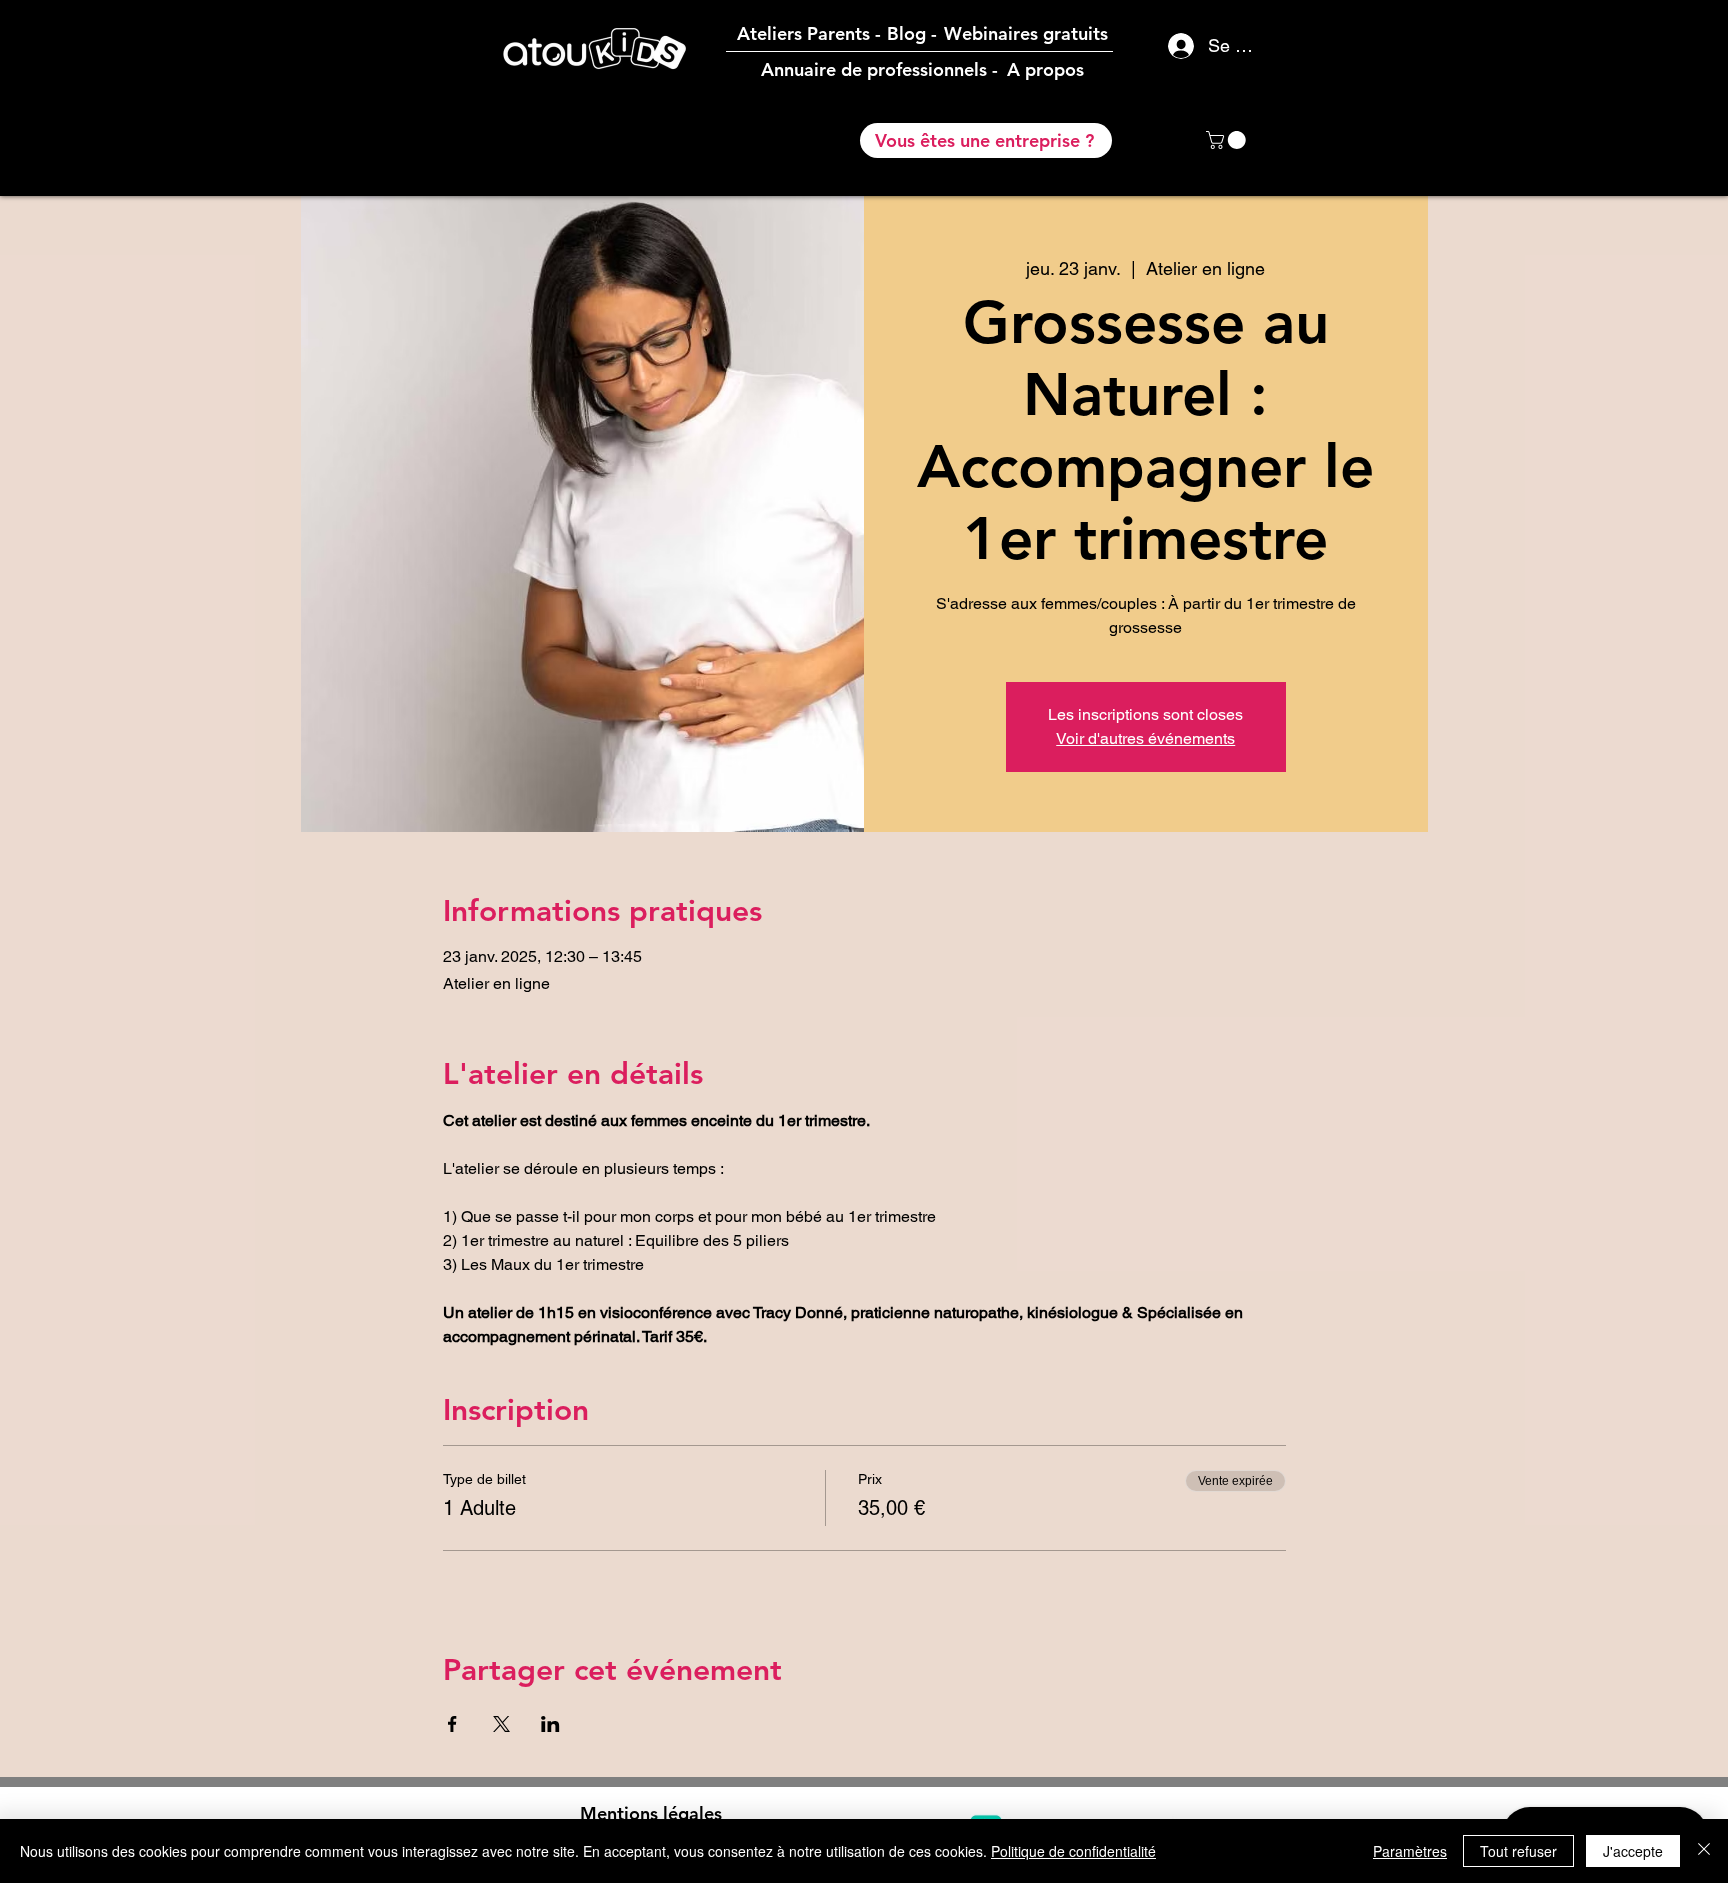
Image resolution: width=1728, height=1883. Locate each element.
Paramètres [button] (1410, 1851)
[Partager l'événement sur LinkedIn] (550, 1724)
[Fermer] (1704, 1851)
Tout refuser (1518, 1851)
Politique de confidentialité (1073, 1851)
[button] (1228, 140)
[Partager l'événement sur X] (501, 1724)
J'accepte (1633, 1851)
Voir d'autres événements (1145, 738)
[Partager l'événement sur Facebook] (452, 1724)
